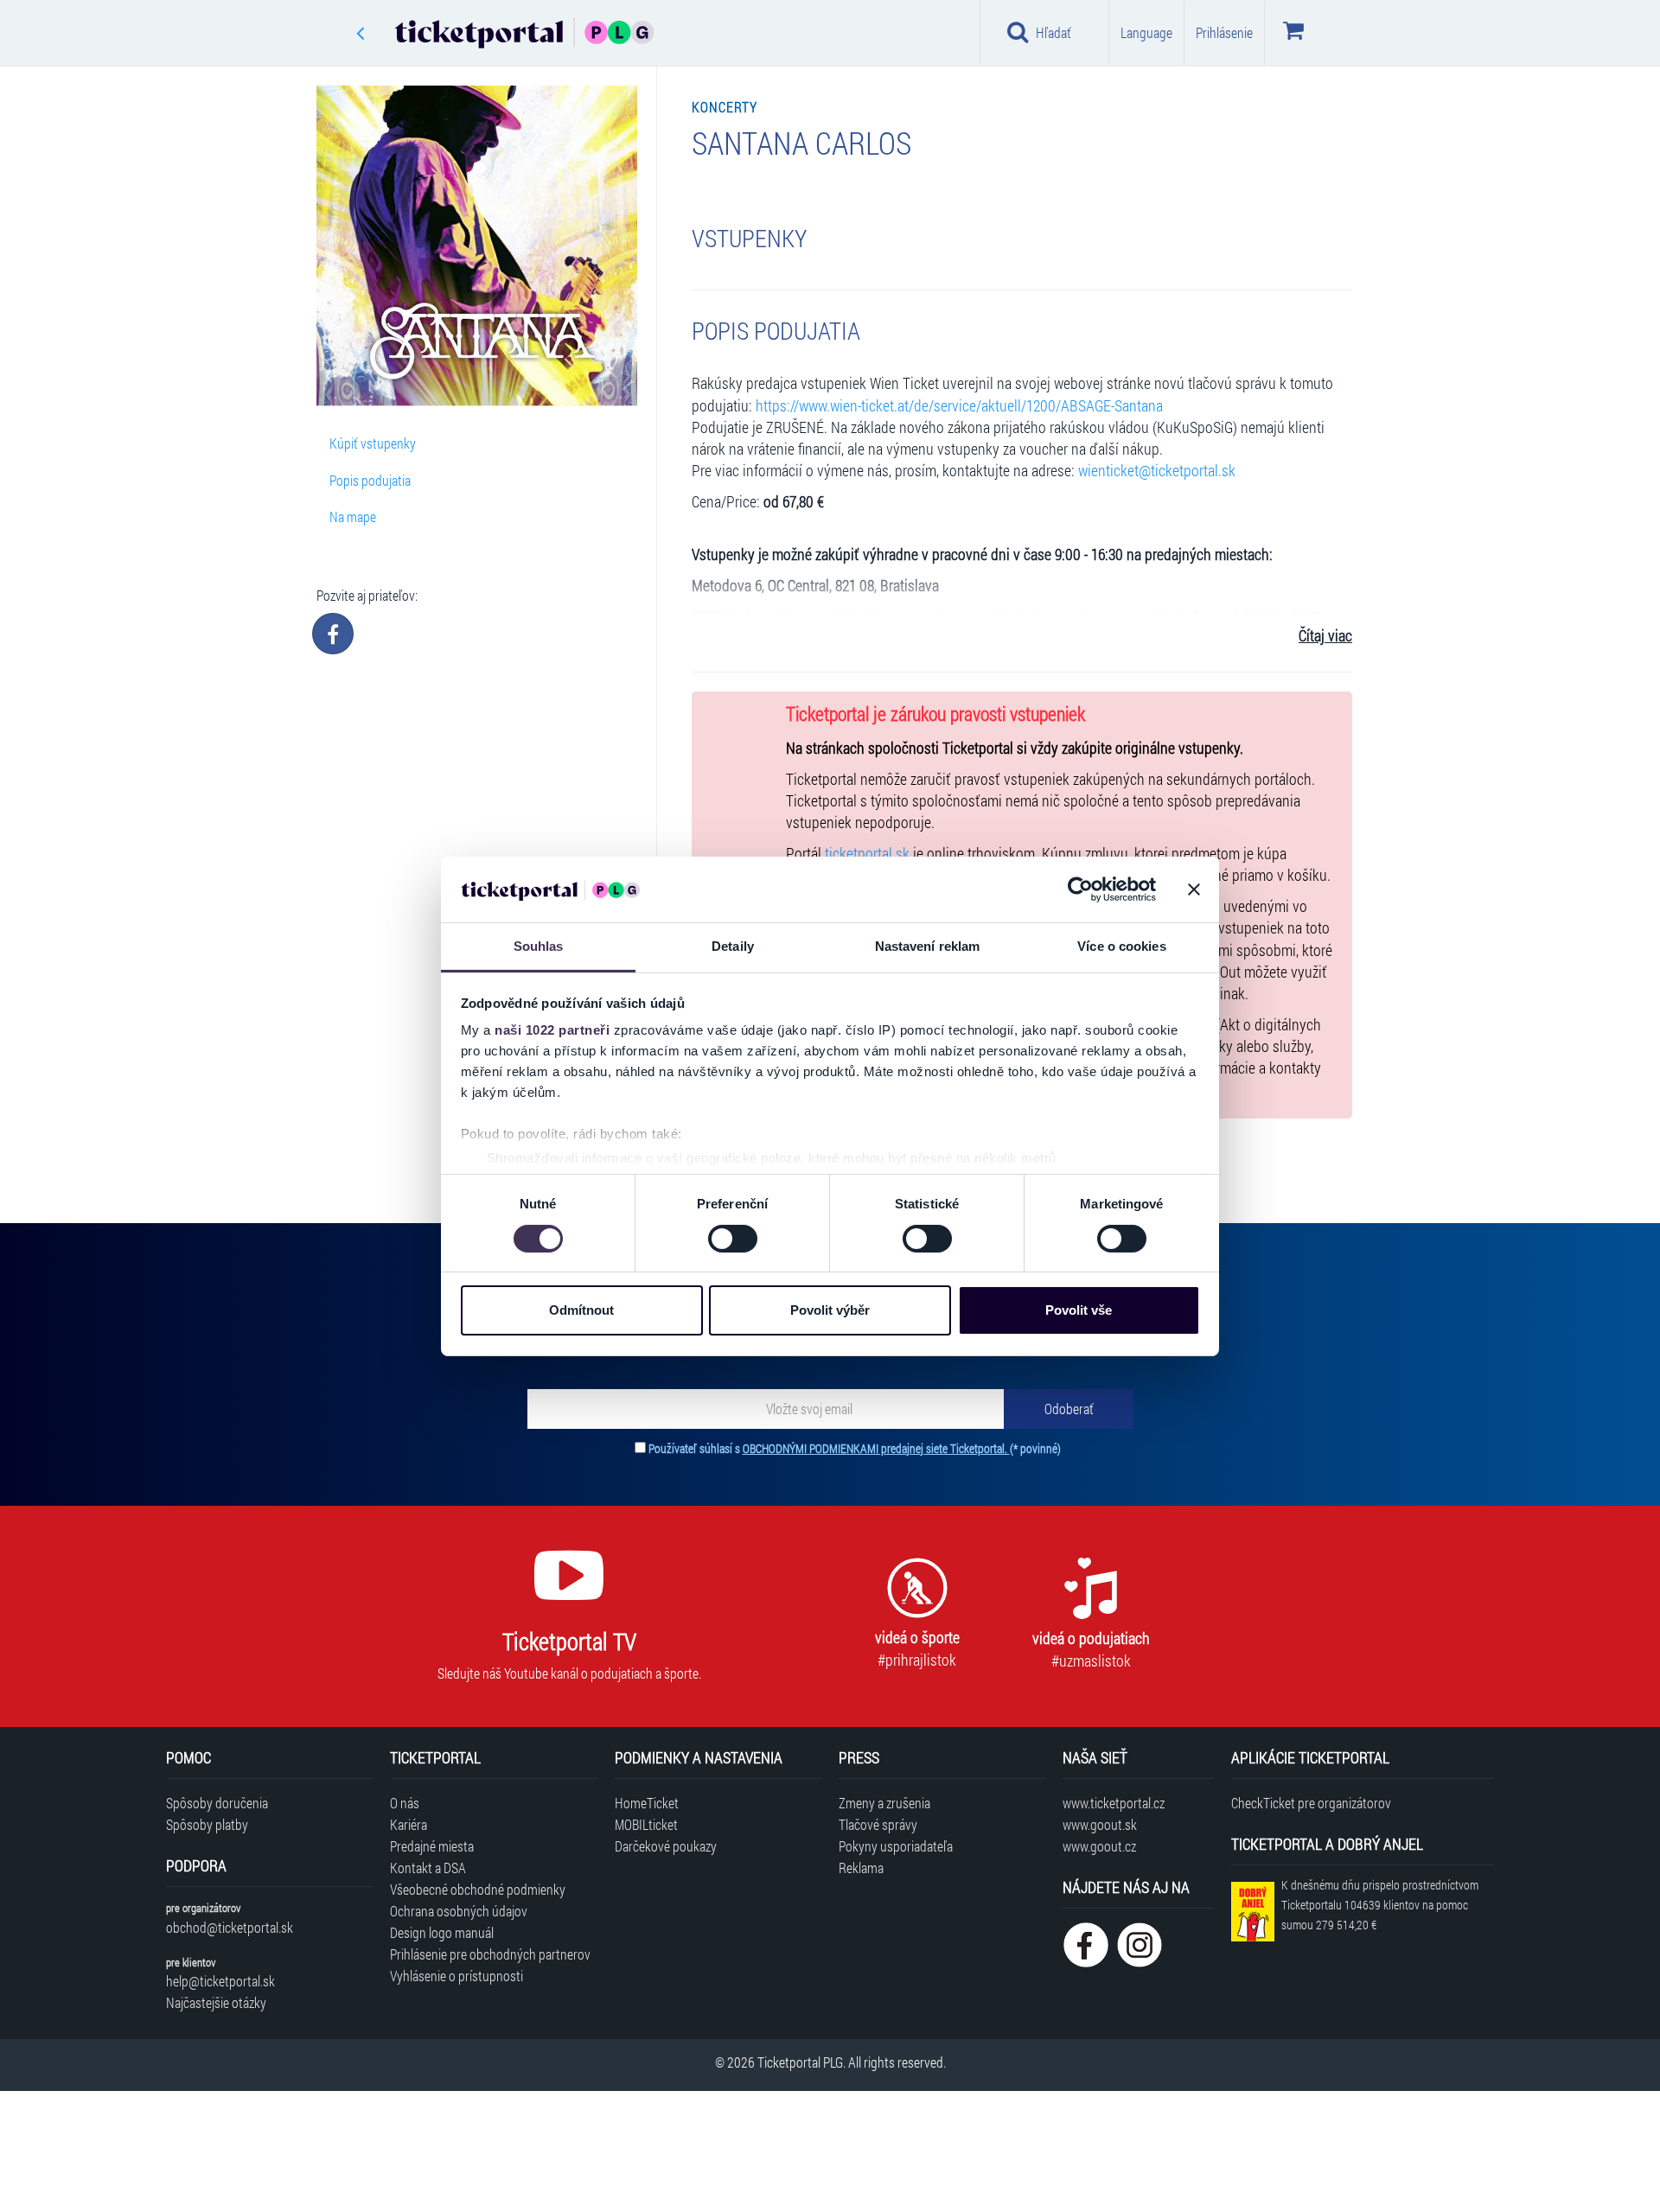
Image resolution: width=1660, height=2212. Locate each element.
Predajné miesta (432, 1846)
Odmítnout (581, 1310)
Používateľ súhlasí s (855, 1448)
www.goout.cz (1099, 1846)
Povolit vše (1079, 1310)
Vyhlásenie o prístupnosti (456, 1976)
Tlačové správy (878, 1824)
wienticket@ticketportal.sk (1157, 471)
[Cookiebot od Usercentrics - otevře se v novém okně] (1080, 889)
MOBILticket (646, 1824)
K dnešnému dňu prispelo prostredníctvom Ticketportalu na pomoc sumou (1380, 1905)
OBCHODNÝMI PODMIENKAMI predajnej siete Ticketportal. (876, 1448)
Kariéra (409, 1824)
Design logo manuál (442, 1932)
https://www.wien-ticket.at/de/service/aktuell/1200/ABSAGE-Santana (959, 406)
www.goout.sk (1100, 1824)
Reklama (861, 1868)
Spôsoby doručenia (217, 1803)
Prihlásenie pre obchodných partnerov (490, 1954)
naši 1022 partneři (552, 1030)
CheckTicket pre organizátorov (1311, 1803)
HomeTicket (647, 1803)
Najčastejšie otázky (216, 2002)
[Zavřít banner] (1194, 889)
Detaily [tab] (733, 946)
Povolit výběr (830, 1310)
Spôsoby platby (207, 1824)
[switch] (733, 1239)
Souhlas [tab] (539, 946)
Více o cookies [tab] (1121, 946)
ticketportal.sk (867, 854)
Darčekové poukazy (666, 1846)
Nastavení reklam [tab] (928, 946)
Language (1146, 32)
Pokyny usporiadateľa (896, 1846)
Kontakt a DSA (428, 1868)
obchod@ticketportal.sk (230, 1927)
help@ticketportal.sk (220, 1981)
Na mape (353, 516)
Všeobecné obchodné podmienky (478, 1889)
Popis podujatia (370, 480)
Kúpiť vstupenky (373, 443)
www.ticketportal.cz (1114, 1803)
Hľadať (1053, 32)
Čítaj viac (1325, 636)
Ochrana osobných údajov (459, 1911)
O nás (405, 1803)
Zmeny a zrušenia (884, 1803)
